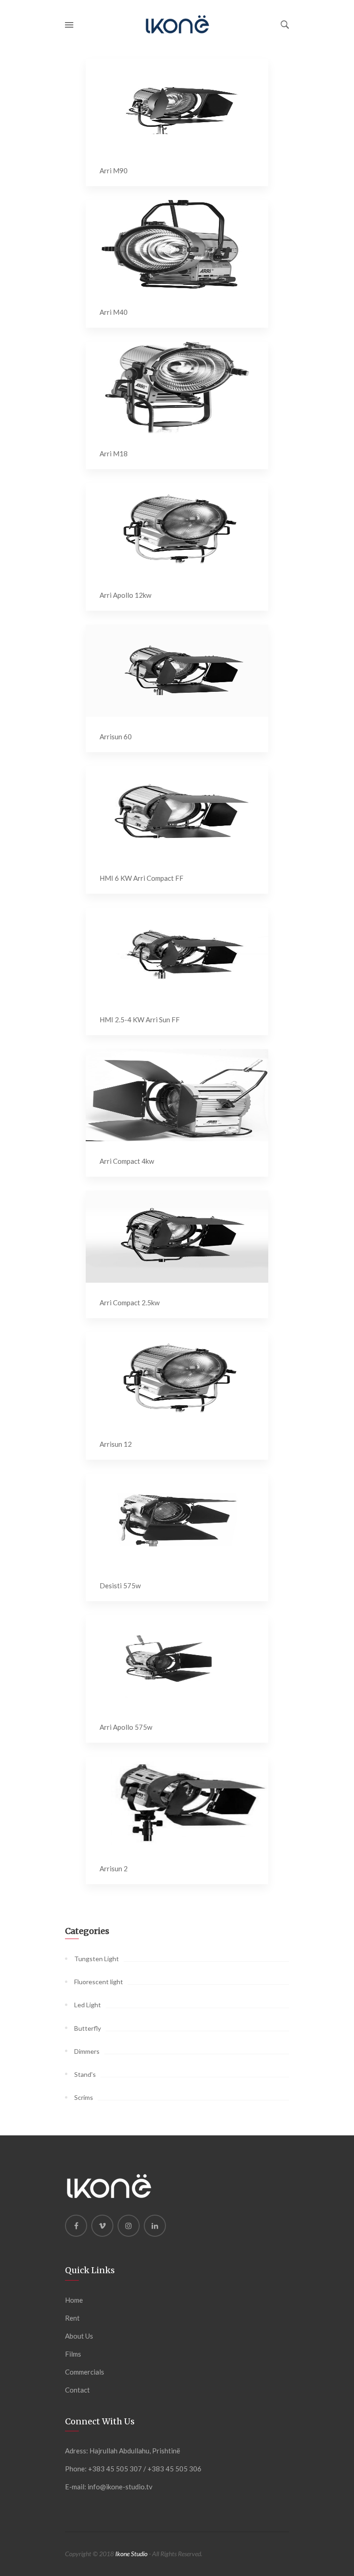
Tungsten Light (97, 1959)
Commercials (85, 2372)
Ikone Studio (131, 2554)
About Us (79, 2336)
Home (74, 2300)
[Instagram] (129, 2226)
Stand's (85, 2074)
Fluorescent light (99, 1982)
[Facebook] (76, 2226)
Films (73, 2354)
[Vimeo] (102, 2226)
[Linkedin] (155, 2226)
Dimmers (87, 2051)
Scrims (84, 2097)
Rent (72, 2318)
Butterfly (88, 2028)
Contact (77, 2390)
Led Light (88, 2005)
